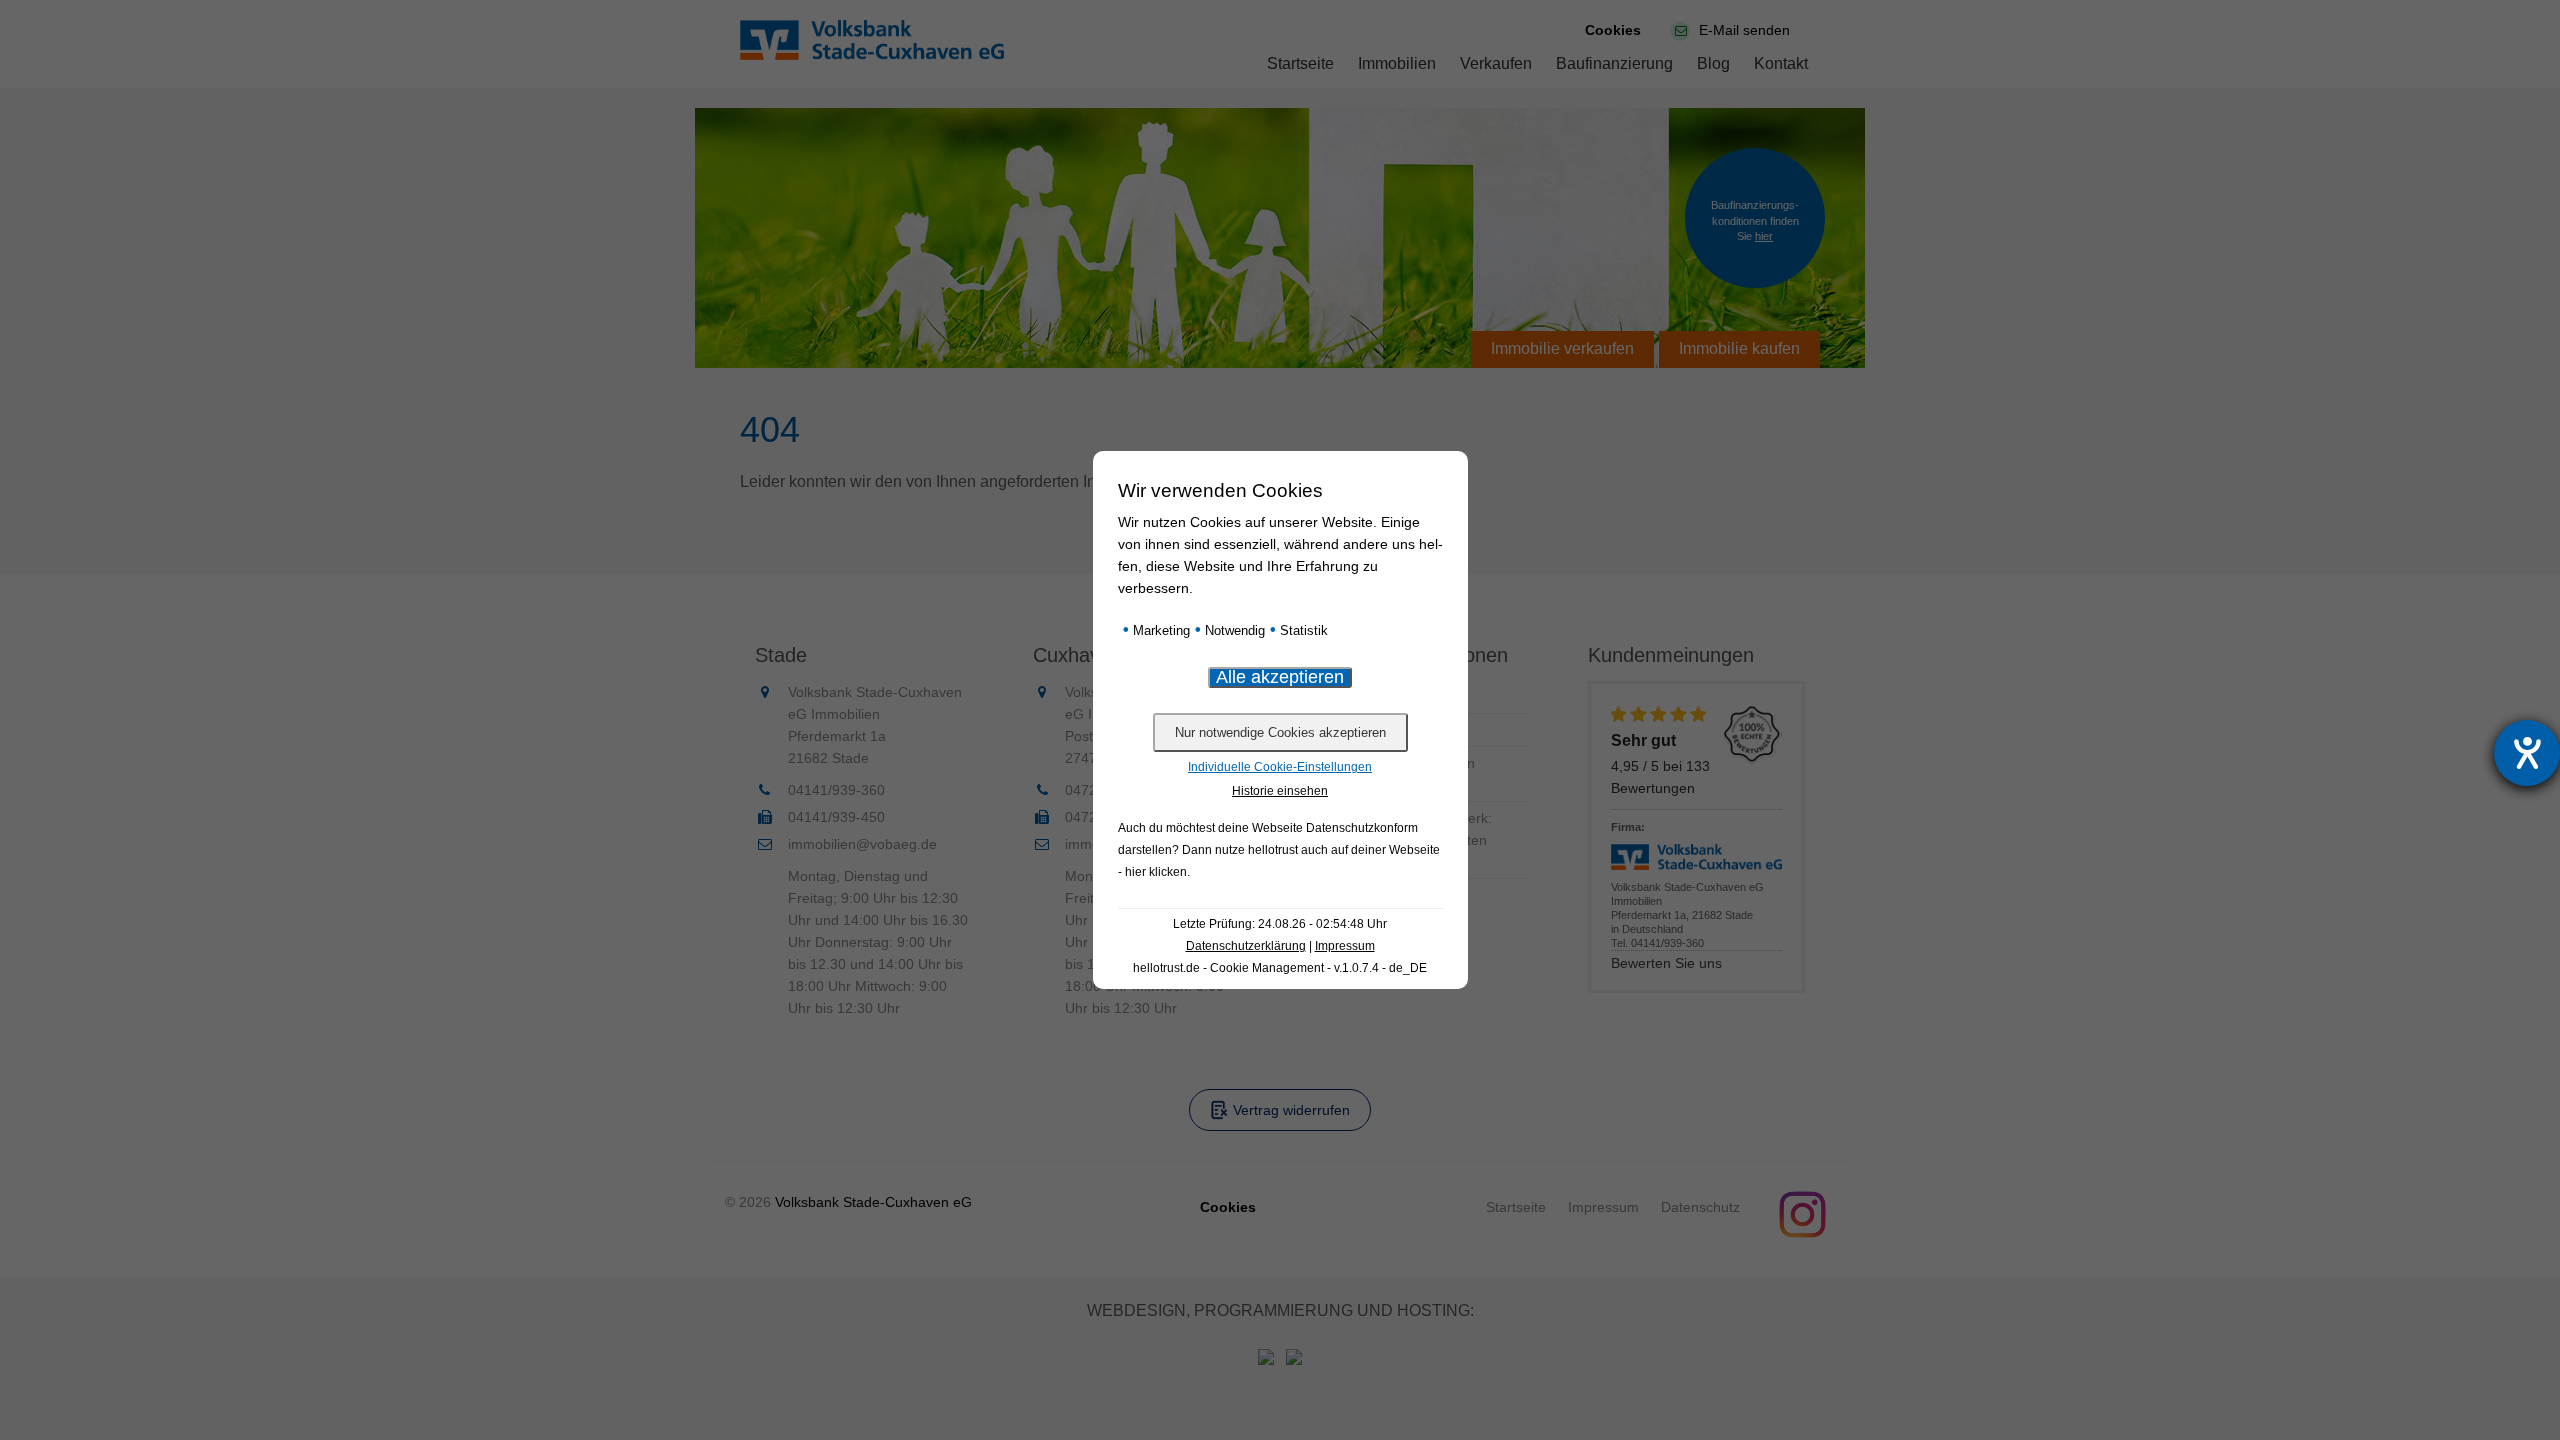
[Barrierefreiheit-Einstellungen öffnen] (2527, 753)
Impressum (1345, 946)
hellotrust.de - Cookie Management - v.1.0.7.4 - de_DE (1280, 968)
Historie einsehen (1280, 791)
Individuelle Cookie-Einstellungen (1280, 767)
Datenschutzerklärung (1246, 946)
